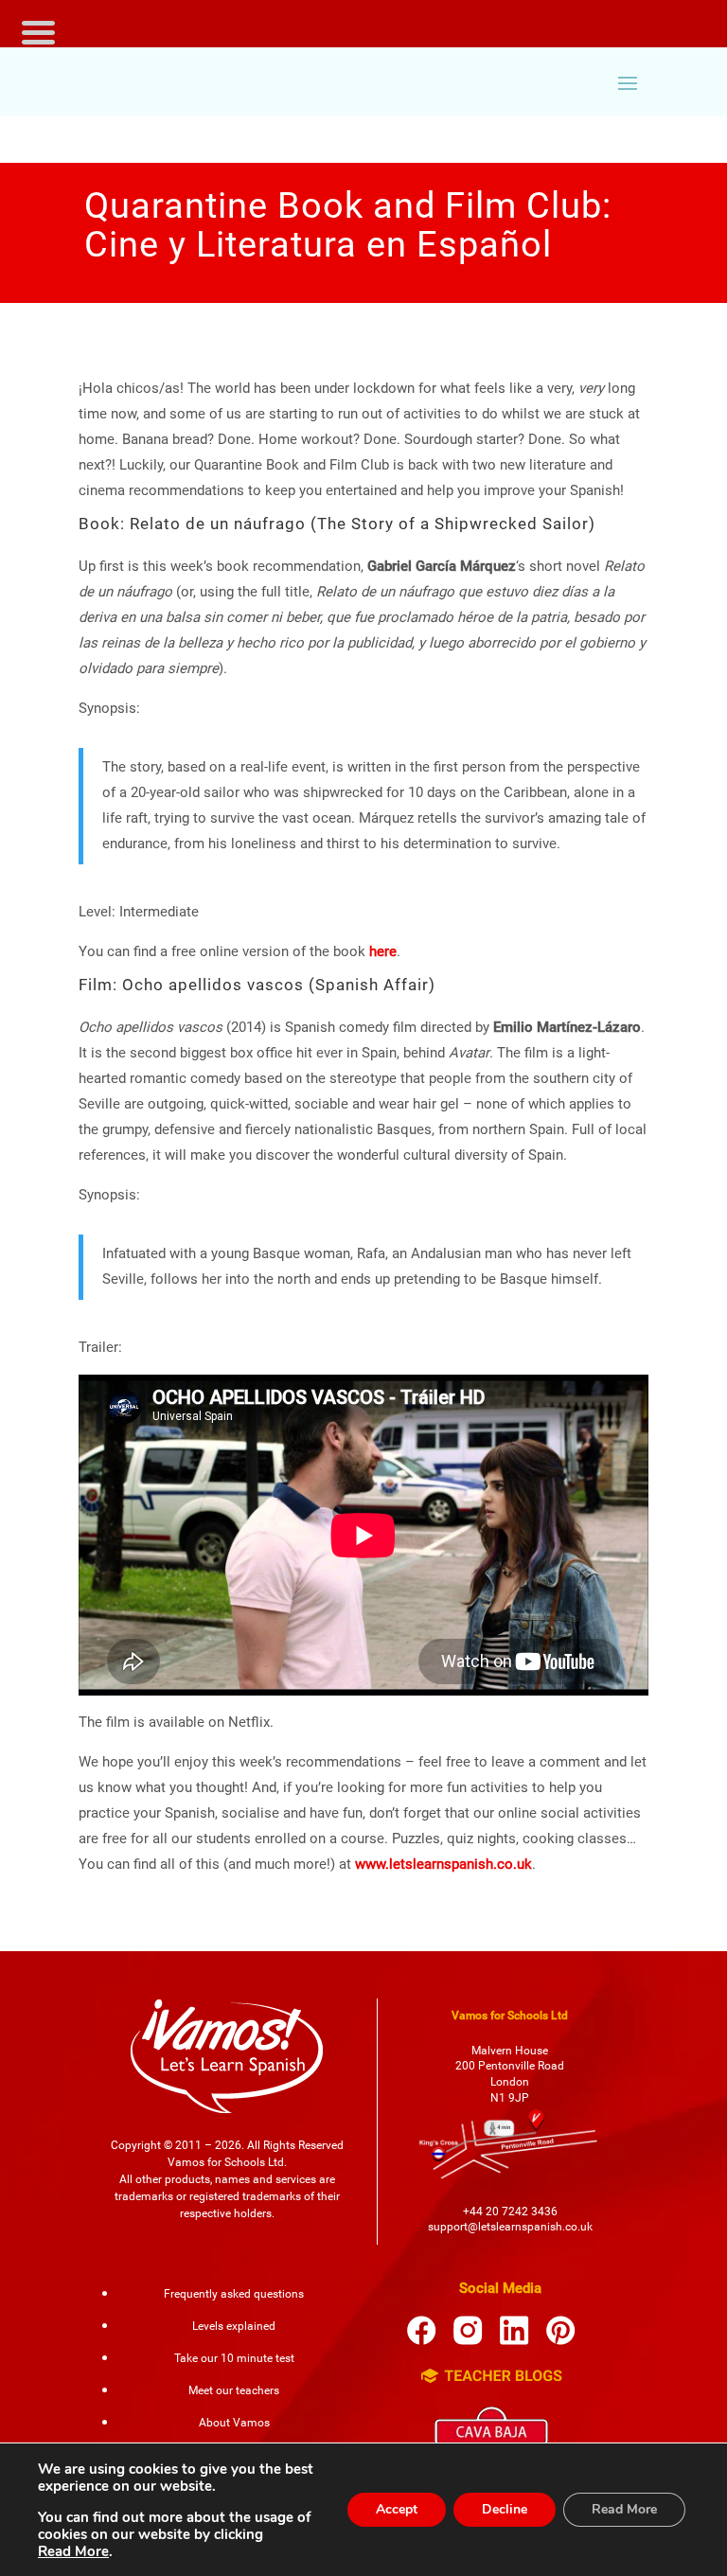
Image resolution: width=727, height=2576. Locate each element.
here (383, 951)
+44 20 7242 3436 (510, 2212)
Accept (397, 2509)
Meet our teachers (234, 2390)
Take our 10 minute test (234, 2358)
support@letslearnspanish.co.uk (510, 2227)
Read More (73, 2551)
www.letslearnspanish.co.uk (443, 1864)
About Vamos (234, 2423)
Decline (505, 2509)
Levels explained (234, 2326)
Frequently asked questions (234, 2294)
